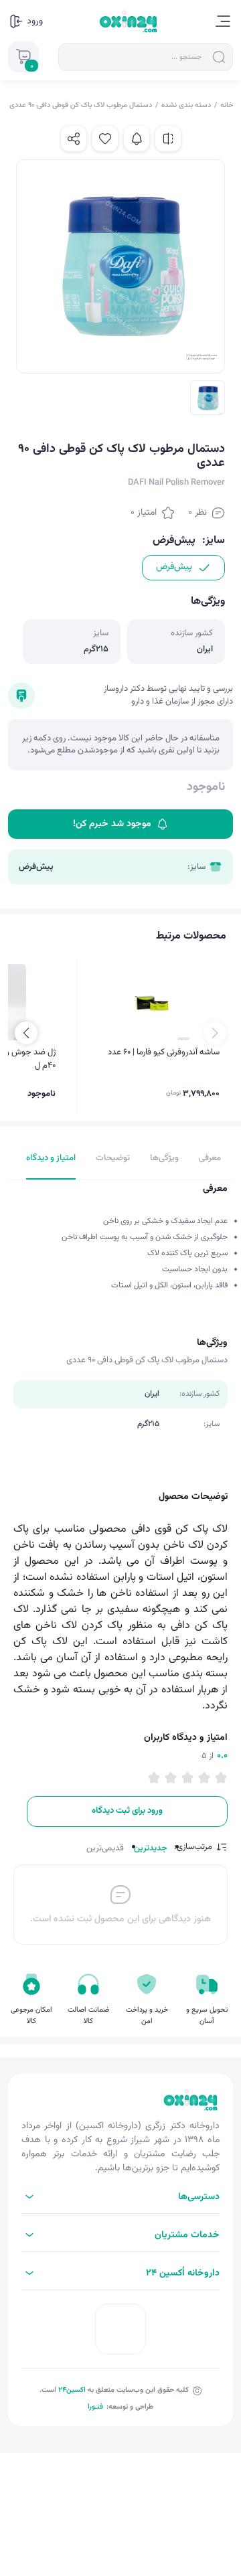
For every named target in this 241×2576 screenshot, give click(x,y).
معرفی (210, 1158)
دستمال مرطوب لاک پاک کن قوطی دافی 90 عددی (81, 105)
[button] (26, 1033)
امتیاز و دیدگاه (51, 1158)
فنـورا (95, 2407)
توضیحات (113, 1158)
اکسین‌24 (72, 2390)
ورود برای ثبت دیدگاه (127, 1811)
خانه (227, 105)
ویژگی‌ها (164, 1158)
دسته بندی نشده (186, 105)
